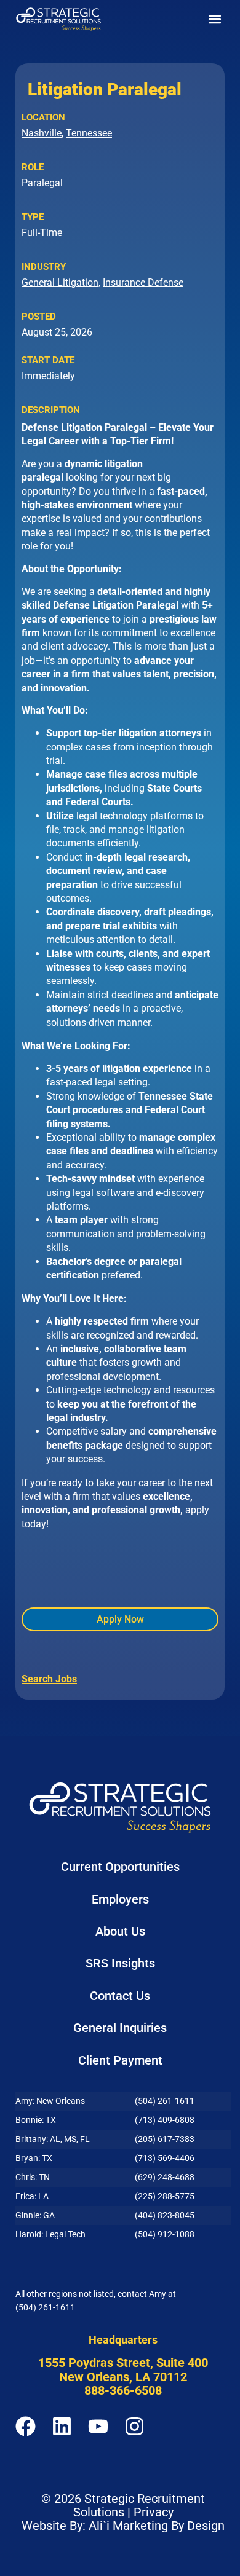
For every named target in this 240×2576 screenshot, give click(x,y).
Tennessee (89, 133)
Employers (120, 1899)
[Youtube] (98, 2426)
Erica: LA (32, 2196)
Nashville (42, 133)
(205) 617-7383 (165, 2139)
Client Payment (120, 2060)
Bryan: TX (34, 2158)
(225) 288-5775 (165, 2196)
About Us (120, 1931)
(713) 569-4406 (165, 2158)
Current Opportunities (120, 1867)
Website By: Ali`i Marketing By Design (123, 2526)
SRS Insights (120, 1963)
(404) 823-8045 (165, 2215)
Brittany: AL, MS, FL (53, 2139)
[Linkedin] (62, 2426)
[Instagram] (134, 2426)
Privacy (154, 2512)
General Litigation (60, 282)
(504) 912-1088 (165, 2234)
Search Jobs (49, 1679)
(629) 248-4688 (165, 2177)
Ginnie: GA (35, 2215)
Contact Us (120, 1996)
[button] (214, 19)
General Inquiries (120, 2028)
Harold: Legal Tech (50, 2234)
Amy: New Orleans (50, 2101)
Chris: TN (33, 2177)
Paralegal (42, 183)
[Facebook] (26, 2426)
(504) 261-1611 (165, 2101)
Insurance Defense (143, 282)
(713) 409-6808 (165, 2120)
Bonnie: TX (36, 2120)
